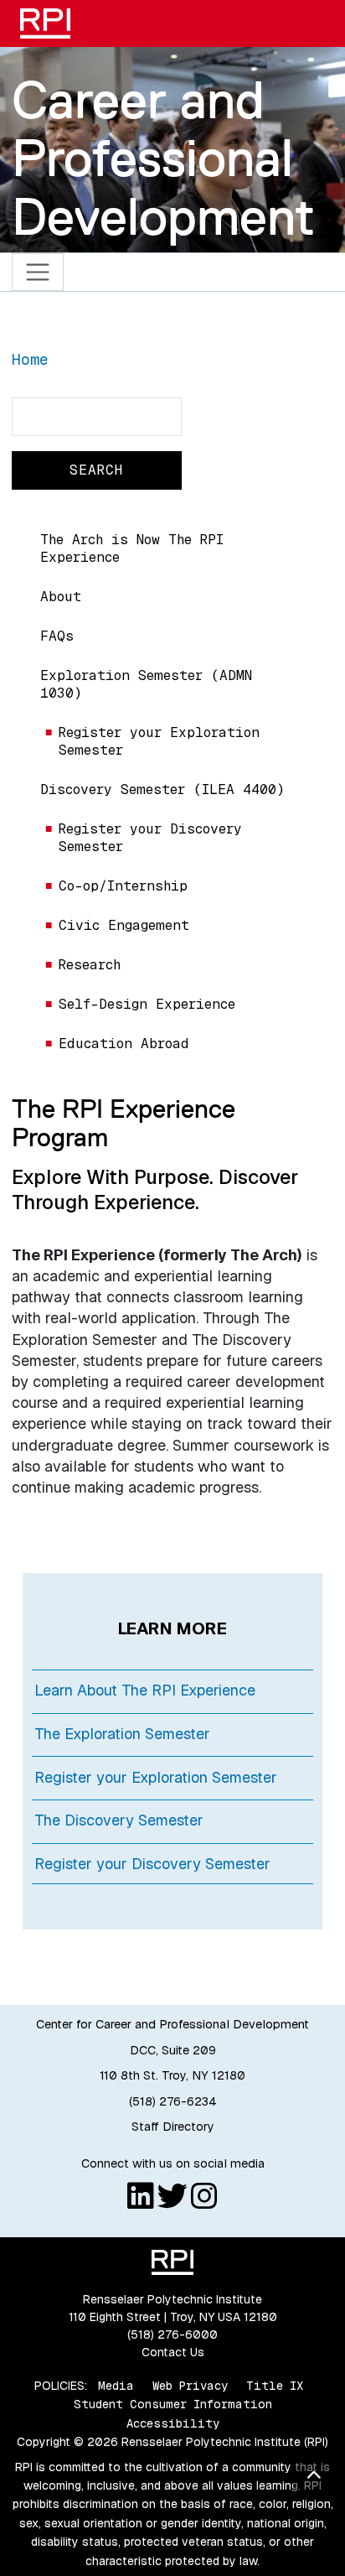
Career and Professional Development (163, 158)
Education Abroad (124, 1044)
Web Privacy (190, 2386)
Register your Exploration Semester (159, 741)
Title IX (275, 2386)
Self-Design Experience (147, 1004)
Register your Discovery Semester (150, 838)
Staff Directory (173, 2127)
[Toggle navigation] (38, 272)
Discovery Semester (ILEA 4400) (162, 789)
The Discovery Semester (119, 1820)
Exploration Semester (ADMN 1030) (146, 684)
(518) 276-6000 (172, 2334)
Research (90, 965)
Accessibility (173, 2423)
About (61, 597)
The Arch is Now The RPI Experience (132, 548)
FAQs (57, 636)
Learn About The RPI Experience (145, 1690)
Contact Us (173, 2352)
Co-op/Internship (123, 886)
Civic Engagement (124, 925)
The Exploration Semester (122, 1734)
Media (116, 2386)
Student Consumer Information (173, 2404)
